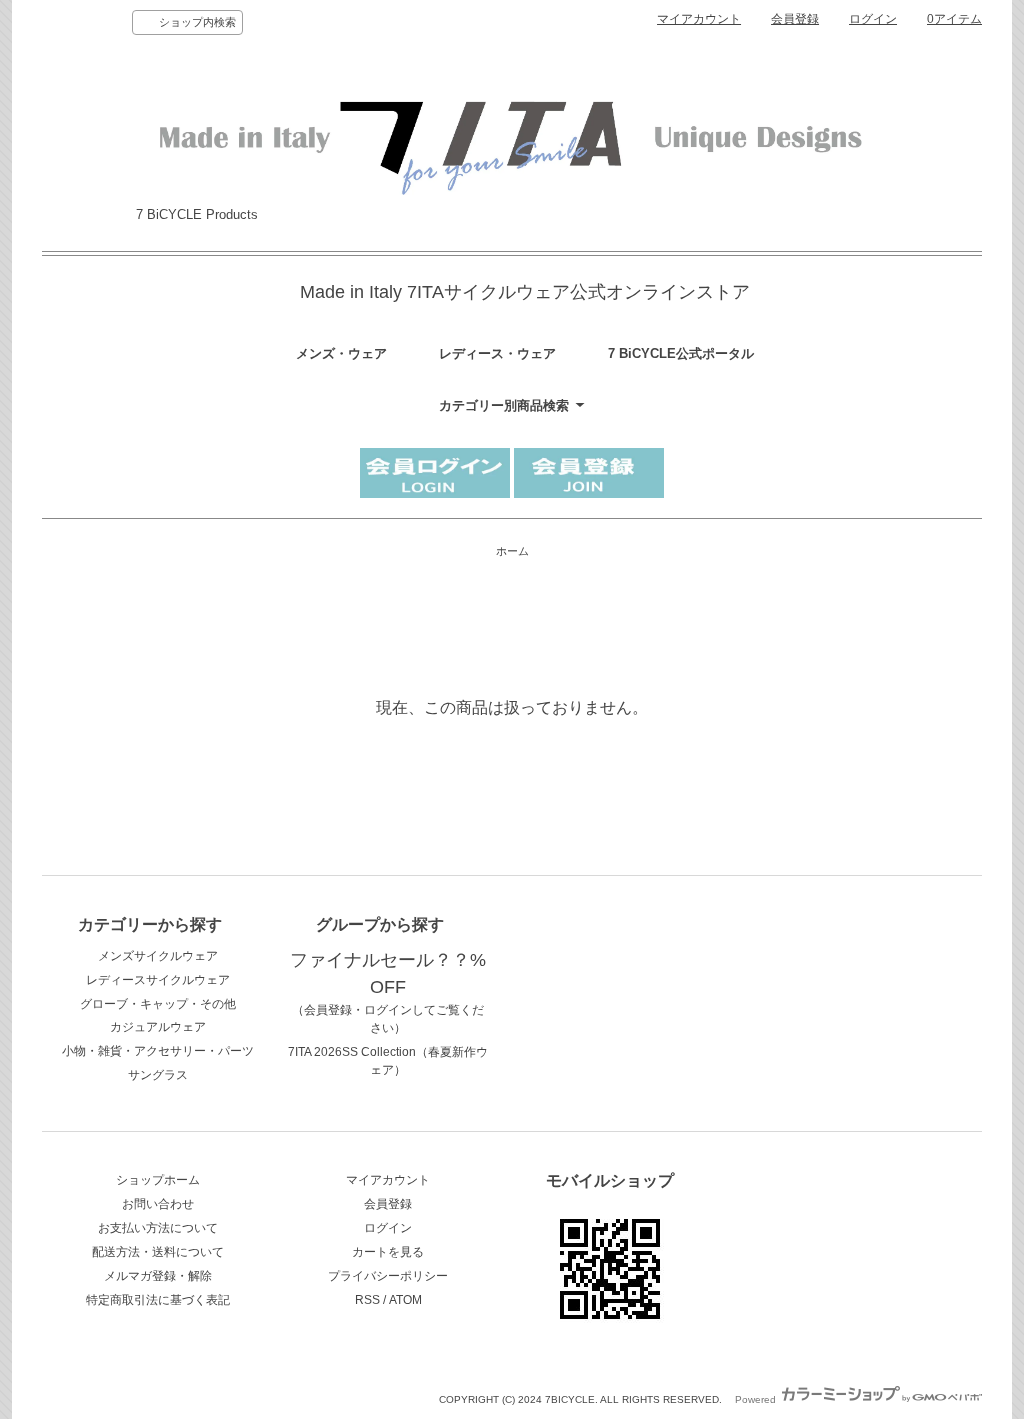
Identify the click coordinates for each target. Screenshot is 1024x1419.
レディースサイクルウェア (158, 980)
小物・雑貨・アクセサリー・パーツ (158, 1051)
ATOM (405, 1300)
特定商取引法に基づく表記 (158, 1300)
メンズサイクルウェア (158, 956)
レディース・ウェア (497, 353)
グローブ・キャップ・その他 (158, 1004)
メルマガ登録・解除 (158, 1276)
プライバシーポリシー (388, 1276)
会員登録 (795, 19)
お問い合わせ (158, 1204)
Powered (757, 1399)
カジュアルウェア (158, 1027)
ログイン (873, 19)
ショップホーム (158, 1180)
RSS (367, 1300)
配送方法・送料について (158, 1252)
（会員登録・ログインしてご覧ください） (388, 995)
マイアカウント (699, 19)
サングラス (158, 1075)
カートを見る (388, 1252)
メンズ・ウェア (341, 353)
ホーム (512, 551)
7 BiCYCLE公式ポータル (681, 353)
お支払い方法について (158, 1228)
